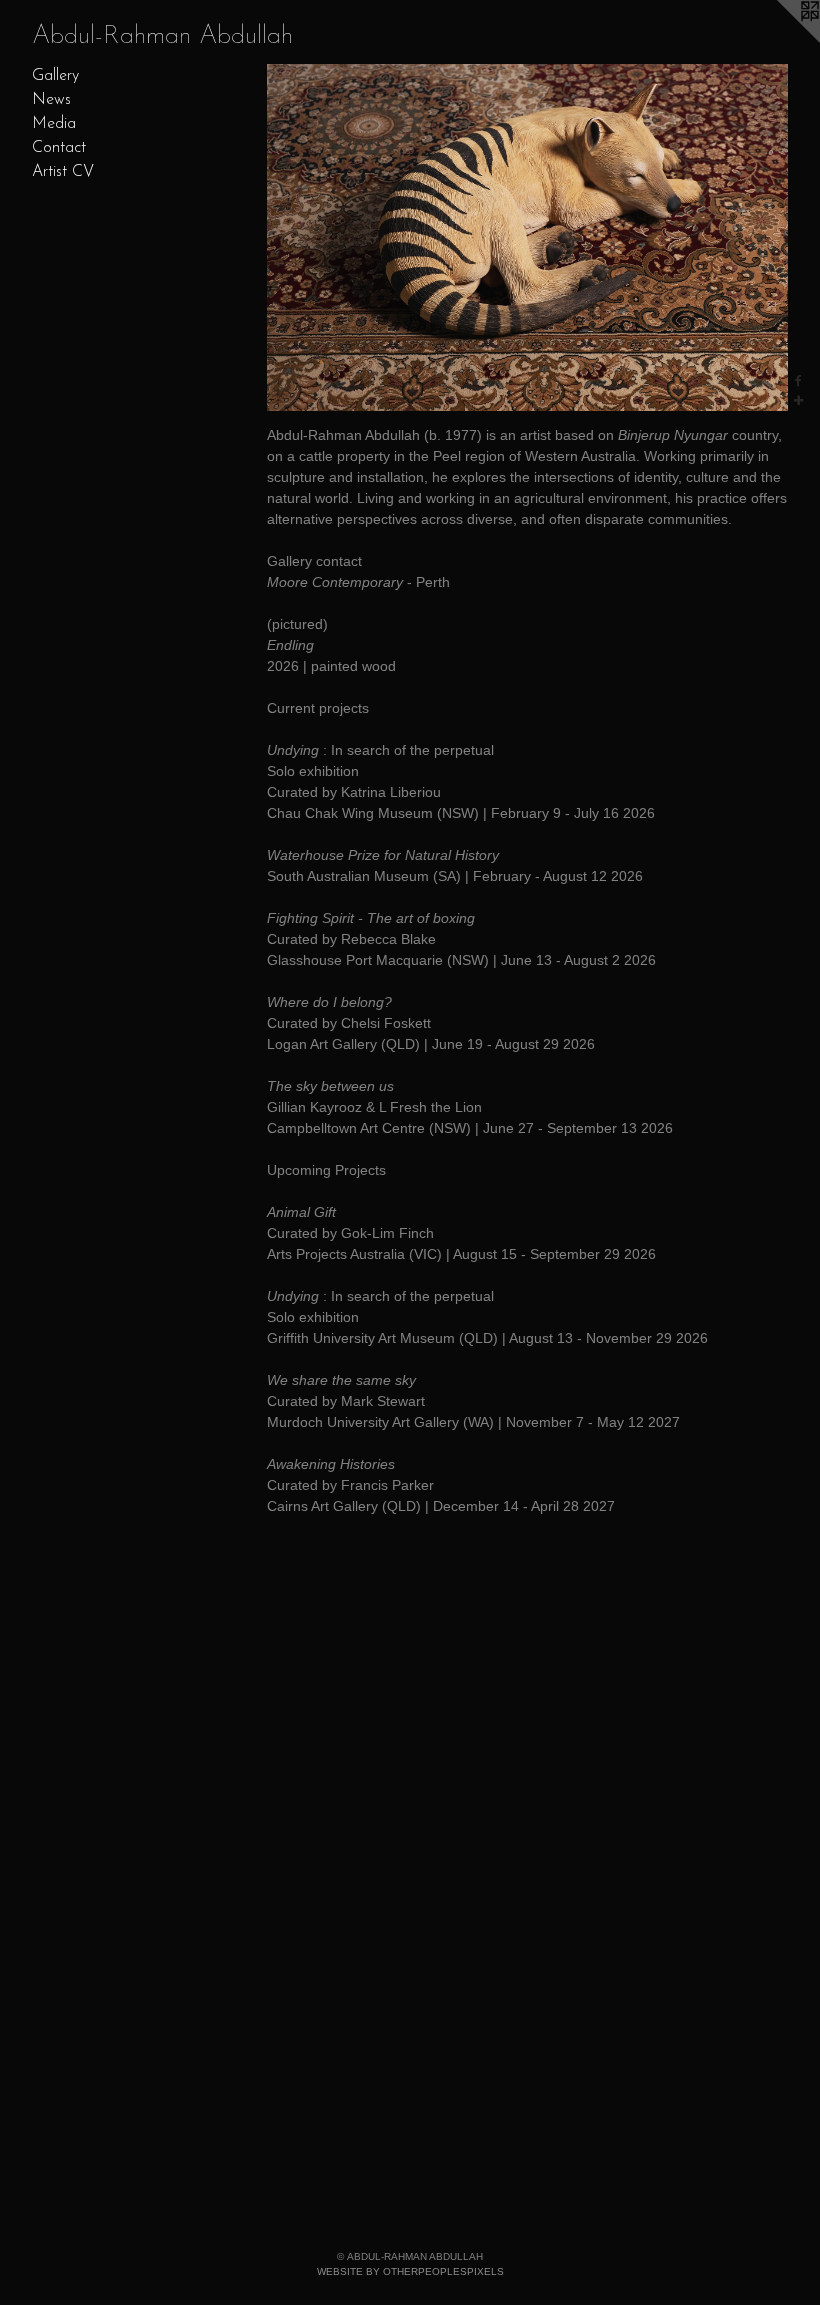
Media (54, 124)
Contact (59, 148)
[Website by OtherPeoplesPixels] (780, 40)
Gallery (55, 76)
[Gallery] (527, 237)
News (51, 100)
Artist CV (63, 172)
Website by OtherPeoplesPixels (410, 2271)
